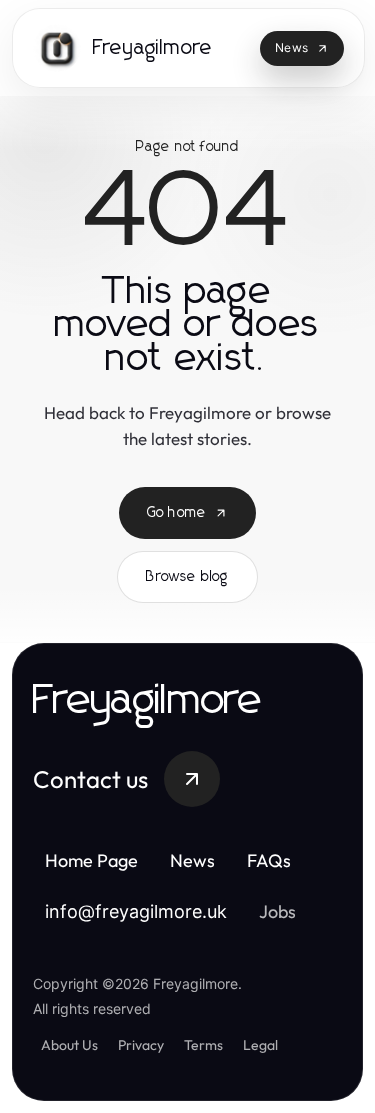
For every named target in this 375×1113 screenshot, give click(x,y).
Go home (176, 513)
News (192, 860)
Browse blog (187, 577)
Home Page (91, 860)
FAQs (269, 860)
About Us (69, 1045)
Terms (203, 1045)
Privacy (141, 1045)
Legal (260, 1045)
